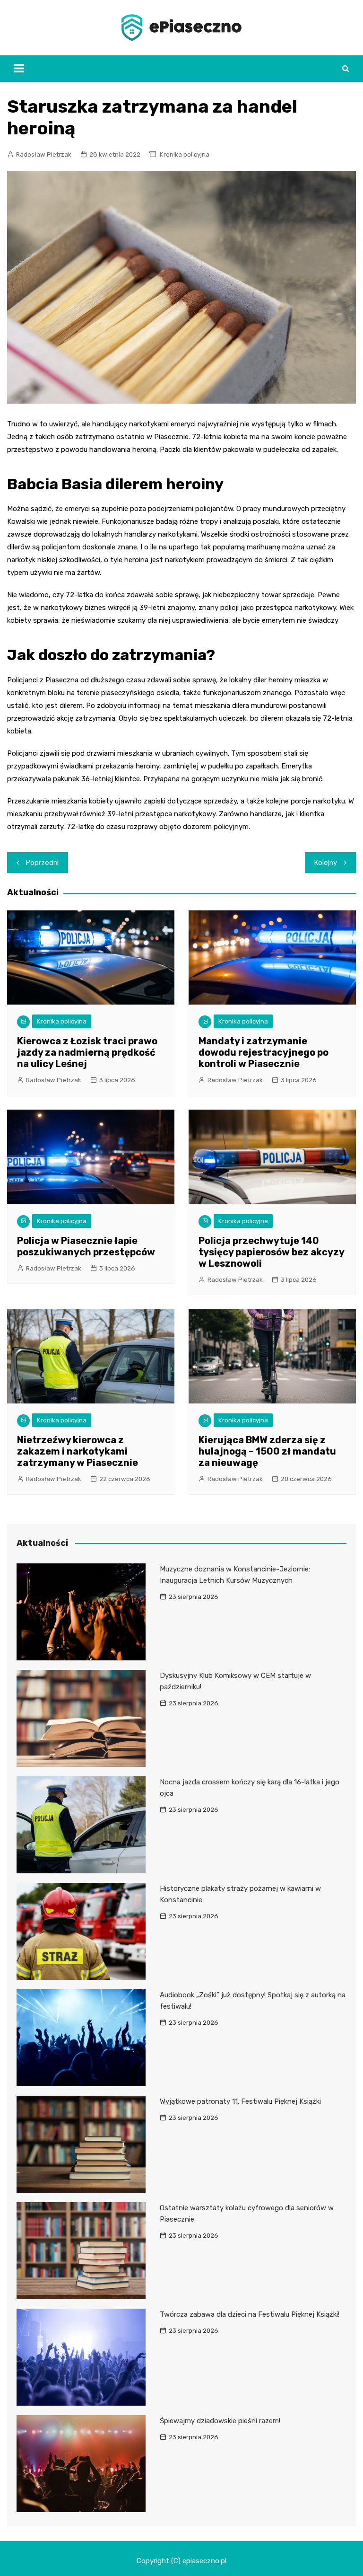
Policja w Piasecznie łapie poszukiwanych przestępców (86, 1246)
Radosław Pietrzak (44, 154)
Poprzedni (42, 863)
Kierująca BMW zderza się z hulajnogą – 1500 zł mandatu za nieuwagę (267, 1451)
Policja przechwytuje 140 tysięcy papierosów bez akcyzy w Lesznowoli (271, 1252)
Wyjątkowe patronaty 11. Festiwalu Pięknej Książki (240, 2101)
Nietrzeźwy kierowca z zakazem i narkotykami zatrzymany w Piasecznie (78, 1451)
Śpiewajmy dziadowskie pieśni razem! (220, 2421)
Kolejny (326, 863)
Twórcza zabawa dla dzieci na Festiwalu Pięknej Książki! (250, 2314)
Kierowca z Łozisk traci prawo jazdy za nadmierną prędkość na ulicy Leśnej (87, 1052)
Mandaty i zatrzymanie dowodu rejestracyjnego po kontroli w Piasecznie (264, 1052)
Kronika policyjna (185, 154)
